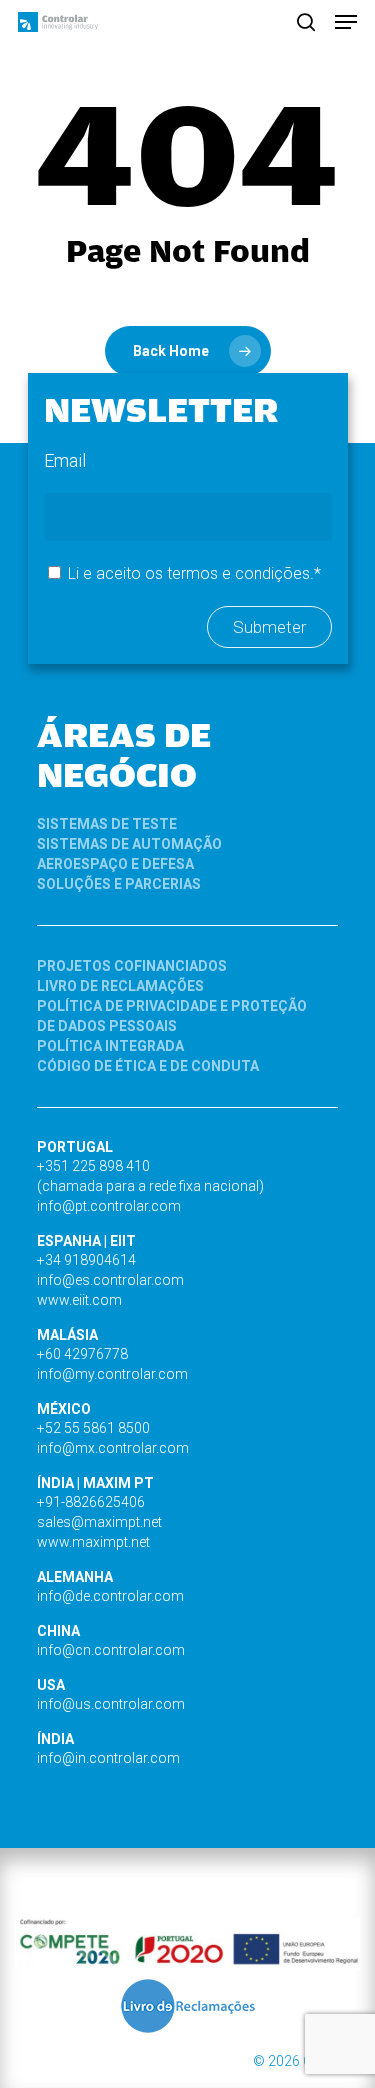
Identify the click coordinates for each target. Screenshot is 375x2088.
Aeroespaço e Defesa (115, 864)
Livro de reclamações (120, 986)
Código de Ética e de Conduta (148, 1066)
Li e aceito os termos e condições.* (194, 573)
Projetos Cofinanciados (132, 966)
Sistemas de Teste (107, 824)
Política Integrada (110, 1046)
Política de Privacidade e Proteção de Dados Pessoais (172, 1016)
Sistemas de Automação (129, 844)
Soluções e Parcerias (119, 884)
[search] (306, 22)
